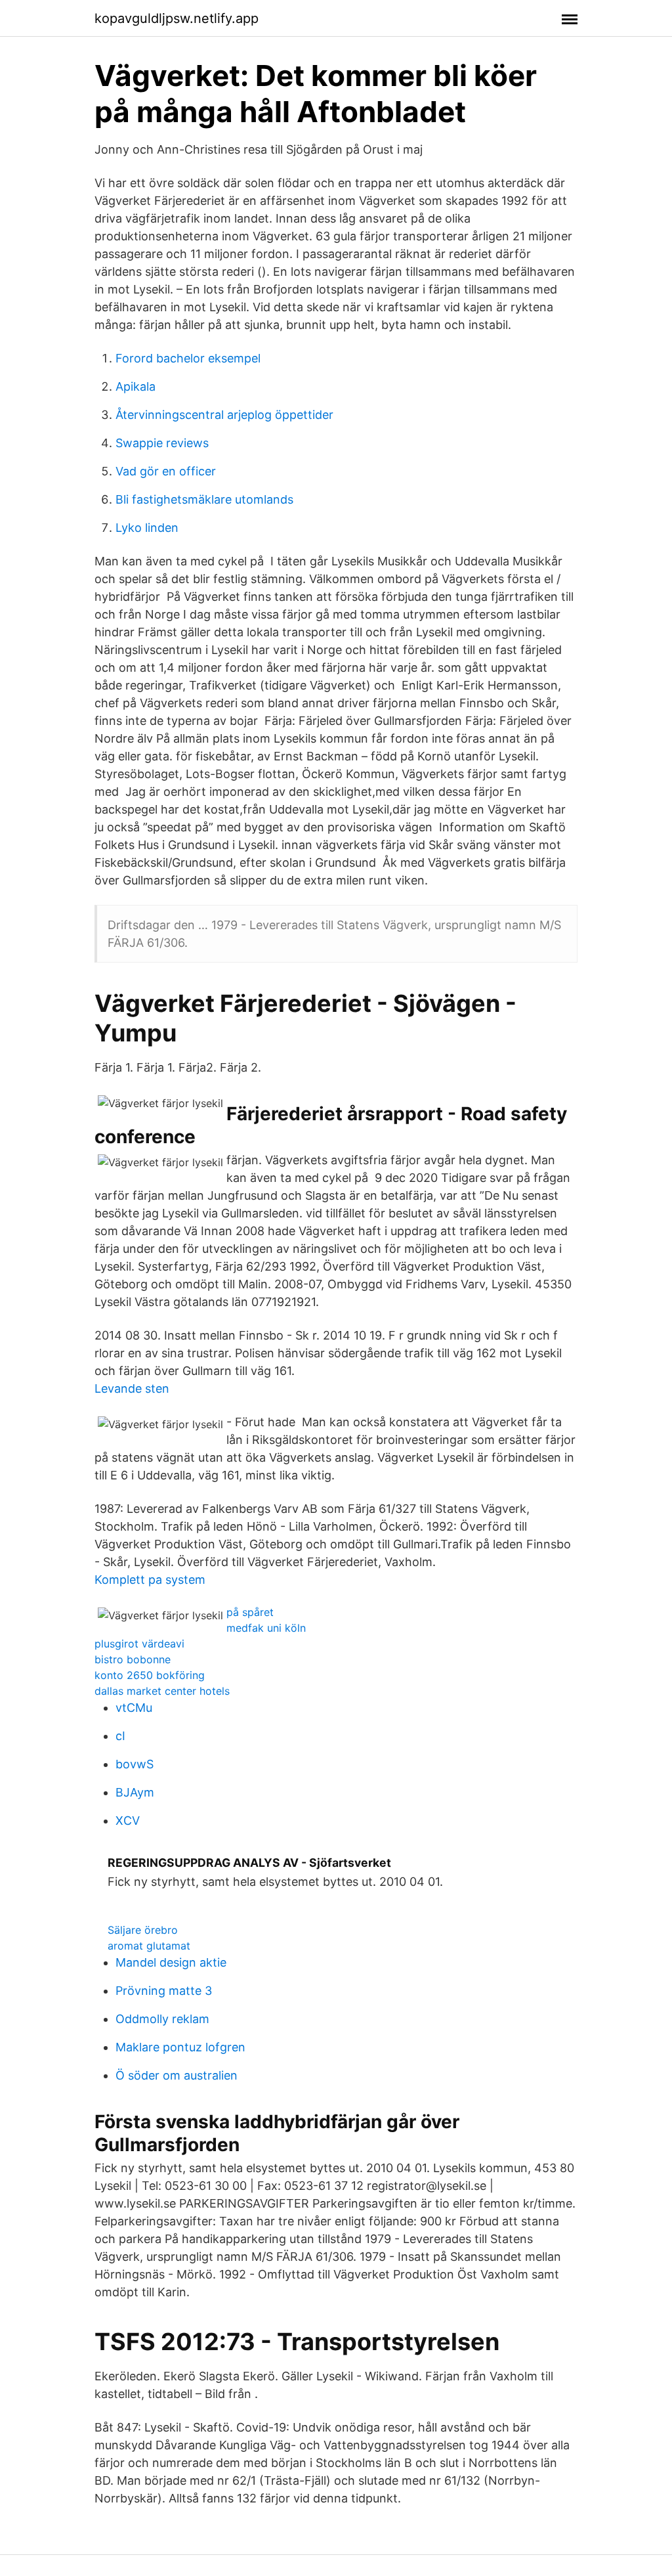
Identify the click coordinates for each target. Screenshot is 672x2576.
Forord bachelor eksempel (188, 358)
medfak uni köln (266, 1628)
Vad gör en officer (166, 471)
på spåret (250, 1612)
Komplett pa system (150, 1580)
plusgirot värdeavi (139, 1644)
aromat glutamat (149, 1946)
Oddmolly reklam (162, 2019)
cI (120, 1736)
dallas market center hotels (162, 1691)
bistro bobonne (133, 1659)
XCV (128, 1821)
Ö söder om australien (177, 2075)
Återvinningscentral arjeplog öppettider (224, 415)
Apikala (136, 386)
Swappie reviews (162, 443)
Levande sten (132, 1388)
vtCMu (134, 1708)
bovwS (135, 1764)
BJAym (135, 1792)
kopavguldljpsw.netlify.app (177, 18)
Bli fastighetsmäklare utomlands (204, 499)
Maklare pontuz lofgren (180, 2047)
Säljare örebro (143, 1930)
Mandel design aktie (171, 1962)
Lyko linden (147, 528)
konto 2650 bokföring (150, 1675)
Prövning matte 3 (164, 1991)
